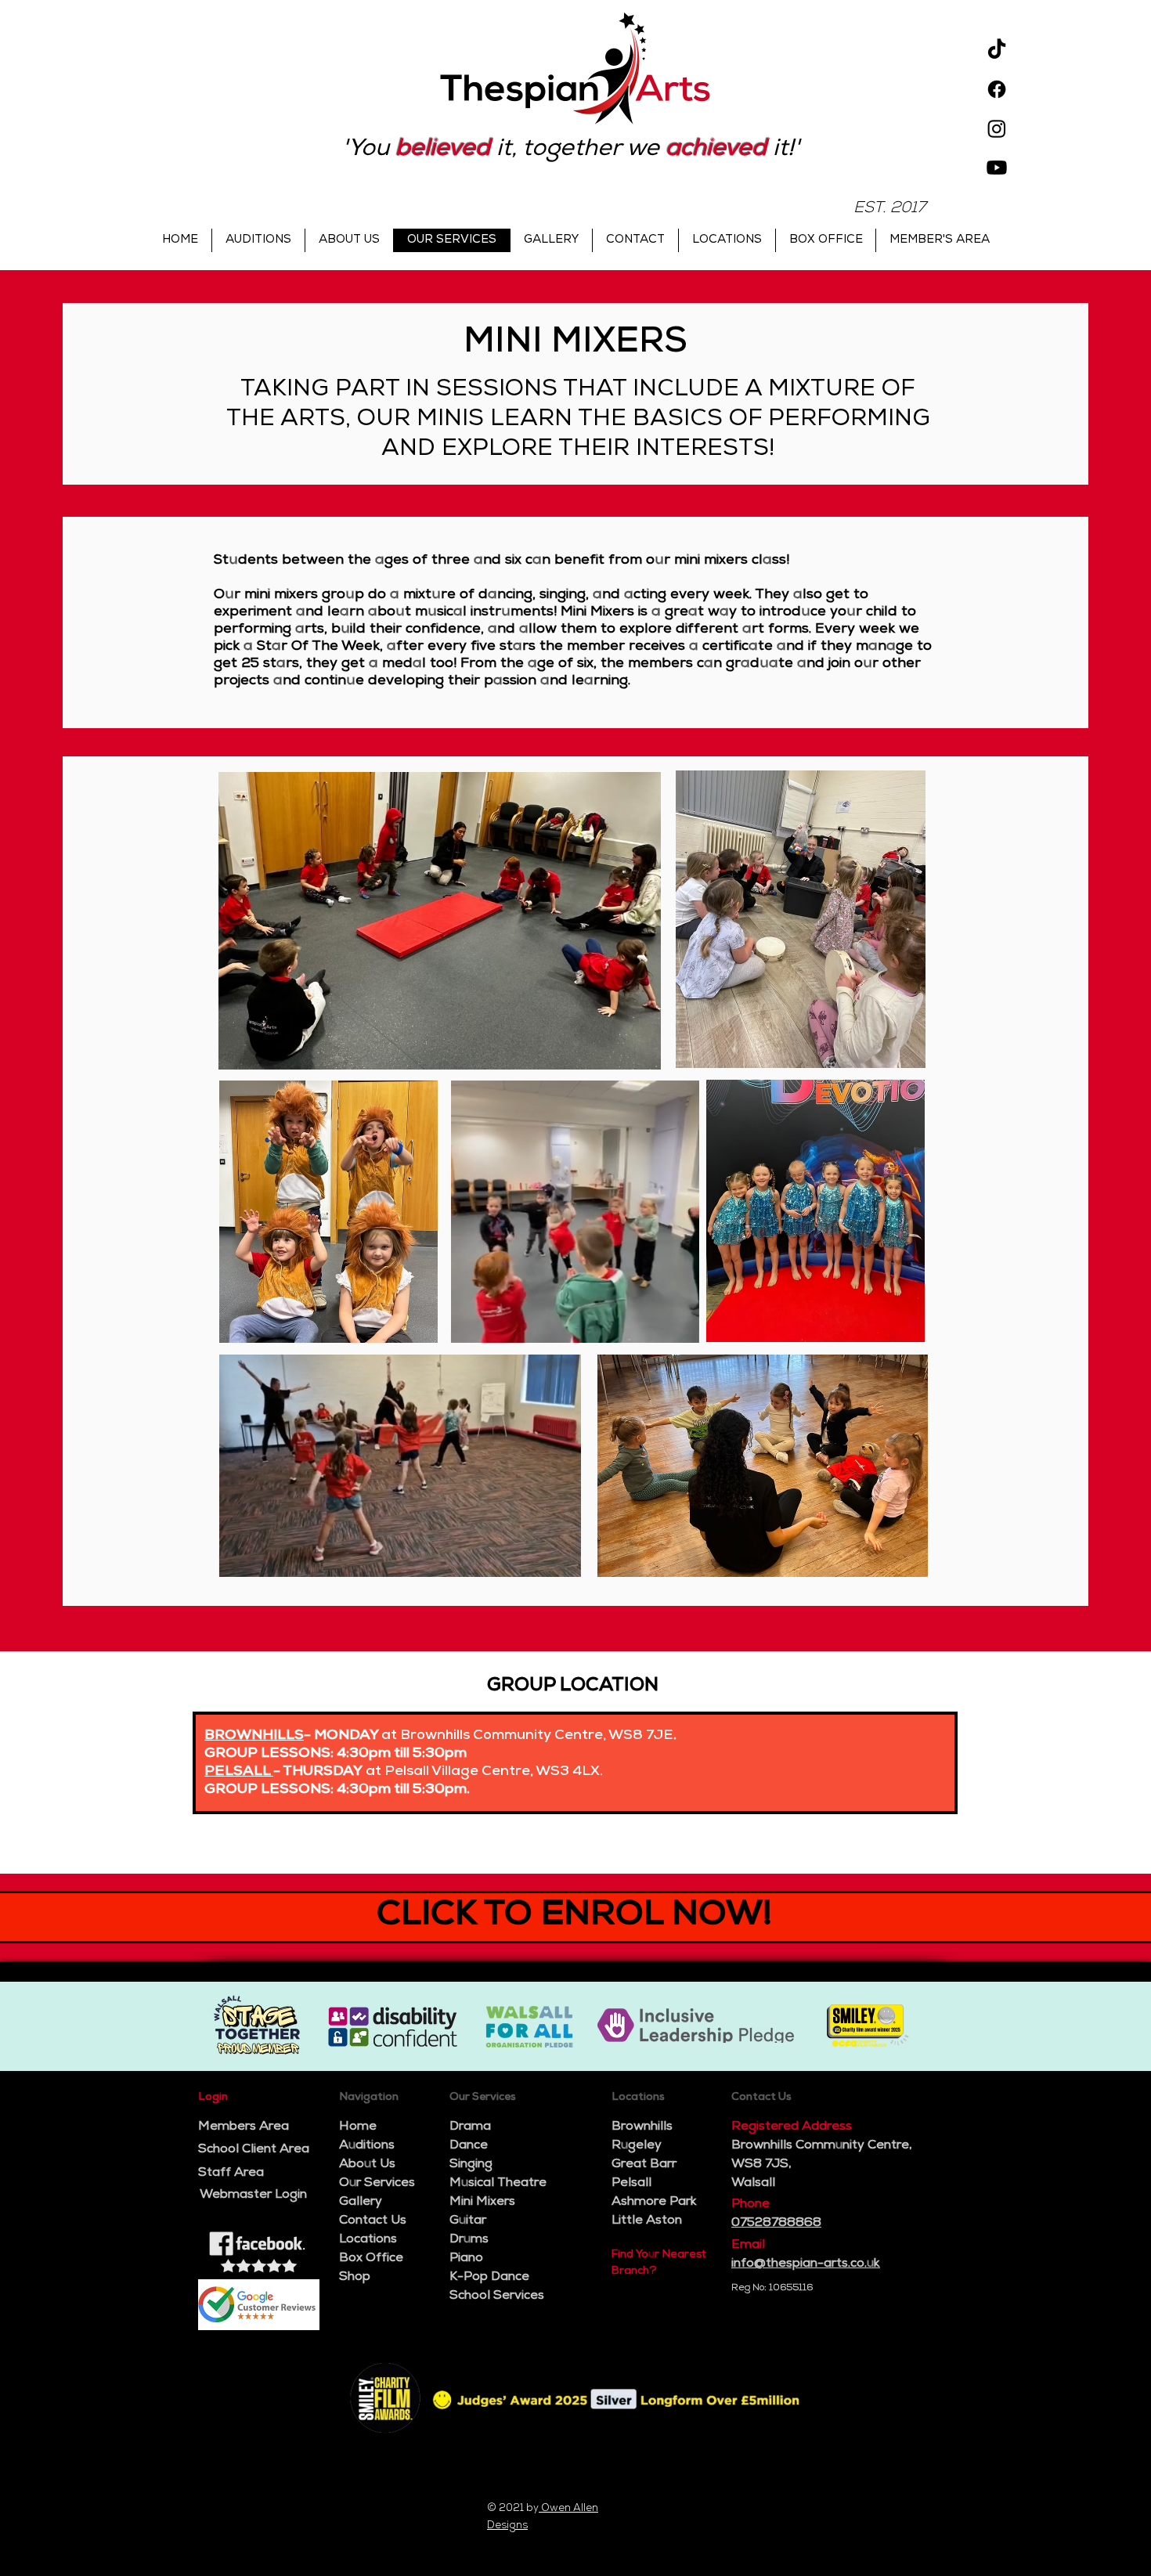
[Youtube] (997, 168)
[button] (679, 1326)
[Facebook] (997, 89)
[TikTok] (997, 50)
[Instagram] (997, 128)
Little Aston (647, 2221)
